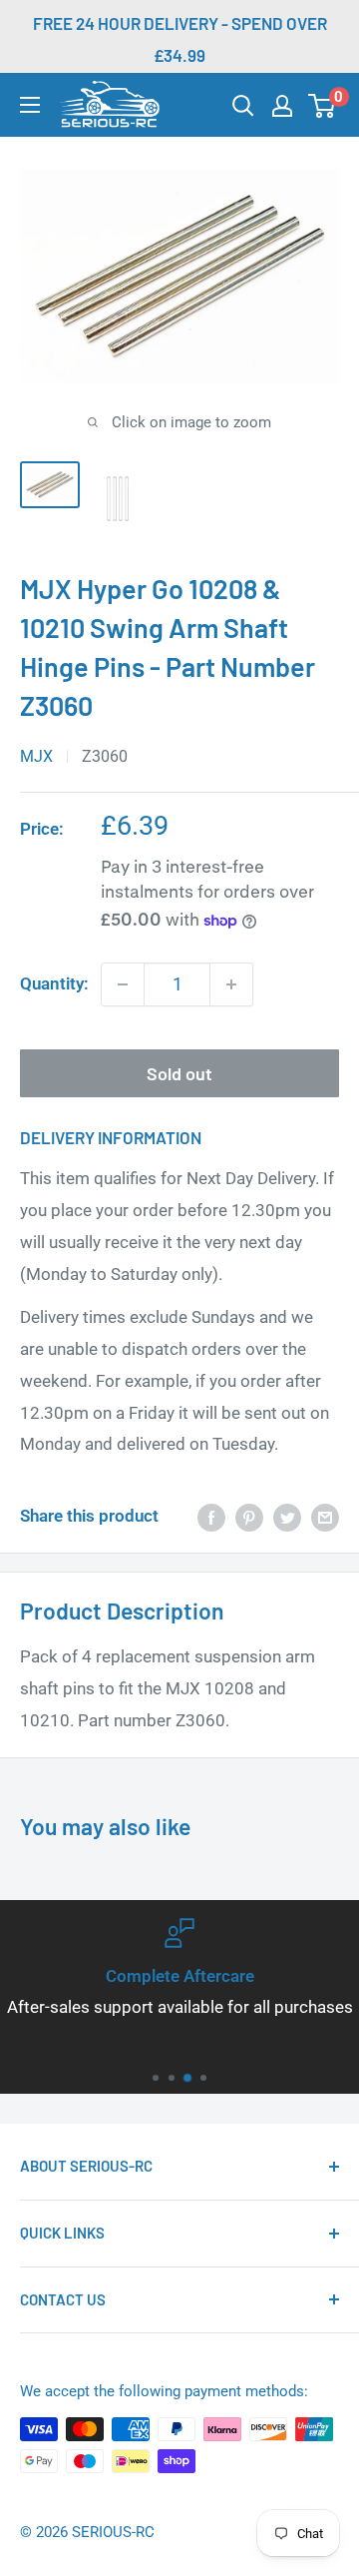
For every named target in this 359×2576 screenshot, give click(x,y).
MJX (36, 756)
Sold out (179, 1073)
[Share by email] (325, 1517)
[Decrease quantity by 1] (123, 984)
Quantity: (54, 983)
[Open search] (243, 106)
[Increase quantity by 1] (231, 984)
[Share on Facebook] (211, 1517)
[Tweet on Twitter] (287, 1517)
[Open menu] (30, 105)
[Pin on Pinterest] (249, 1517)
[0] (323, 106)
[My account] (282, 106)
